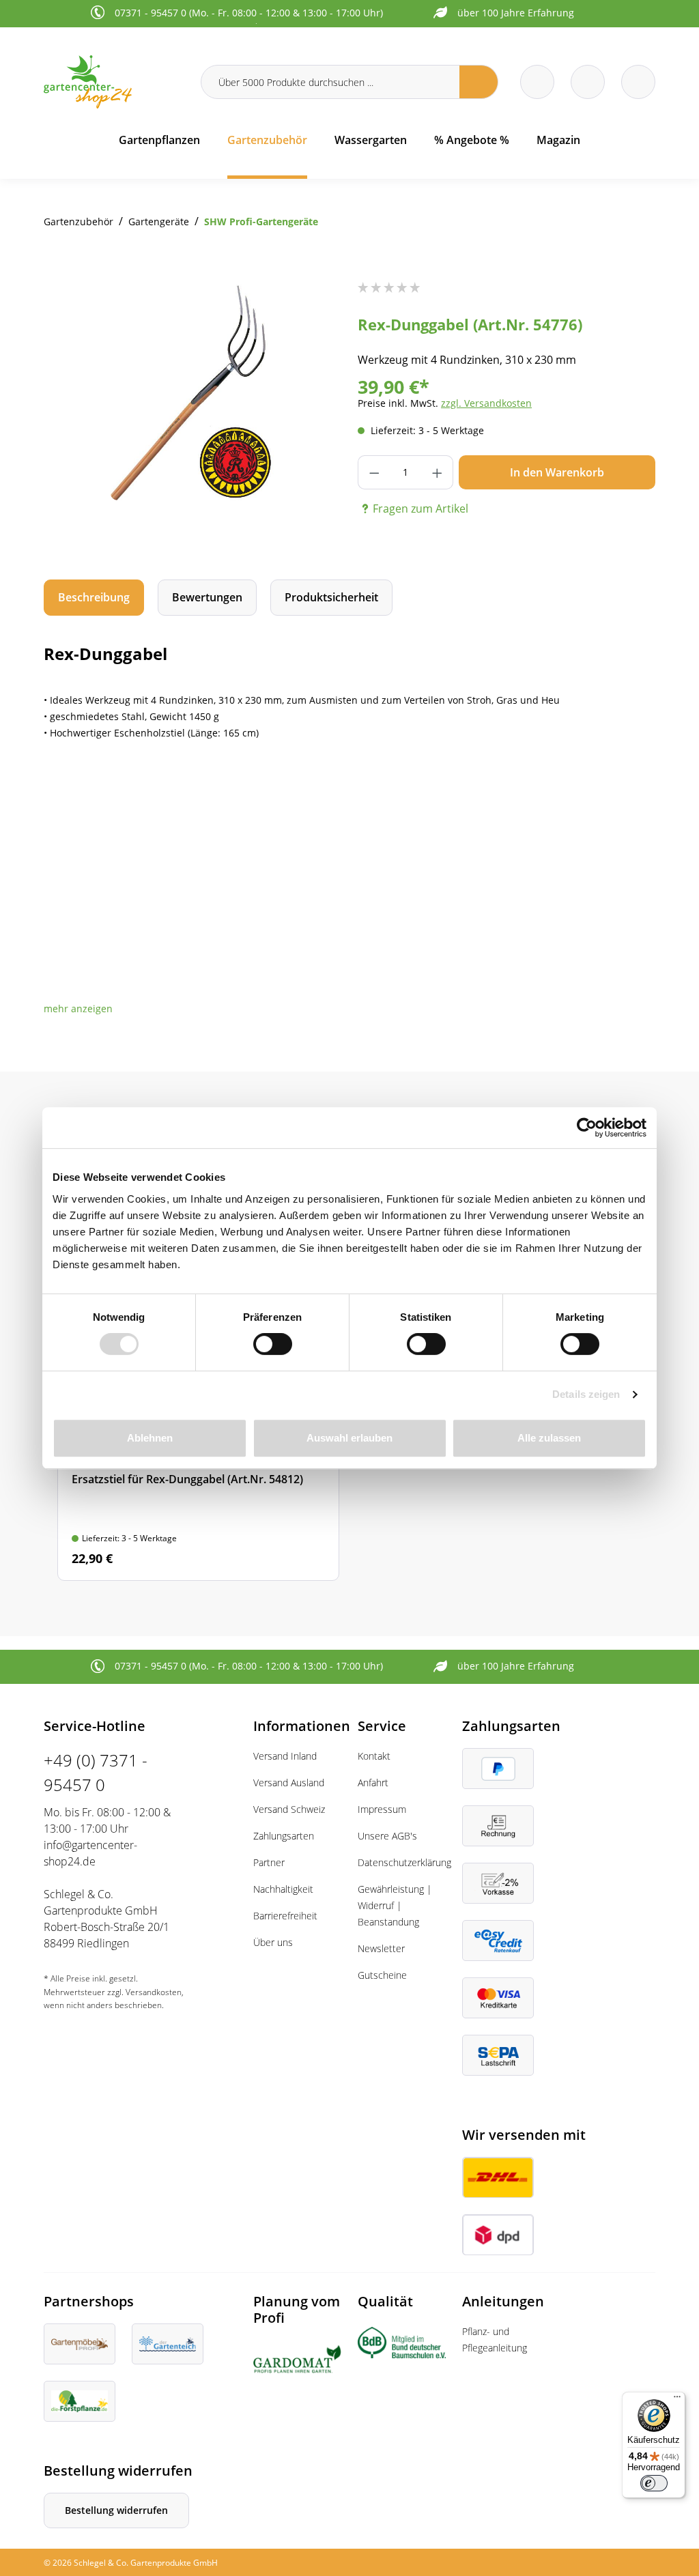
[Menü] (677, 2400)
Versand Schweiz (289, 1809)
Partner (269, 1862)
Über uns (273, 1942)
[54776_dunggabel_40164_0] (192, 391)
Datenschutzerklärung (404, 1862)
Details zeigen (586, 1394)
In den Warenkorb (557, 472)
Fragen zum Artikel (420, 509)
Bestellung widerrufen (116, 2510)
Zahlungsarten (284, 1836)
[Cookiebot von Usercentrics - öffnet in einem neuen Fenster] (587, 1128)
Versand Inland (285, 1756)
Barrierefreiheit (285, 1916)
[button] (78, 1008)
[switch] (273, 1344)
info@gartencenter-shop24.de (90, 1853)
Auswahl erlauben (349, 1438)
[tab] (94, 598)
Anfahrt (373, 1783)
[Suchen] (479, 82)
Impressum (382, 1809)
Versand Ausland (289, 1783)
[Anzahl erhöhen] (437, 472)
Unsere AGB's (387, 1836)
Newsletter (381, 1948)
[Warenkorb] (588, 82)
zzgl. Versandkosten (486, 403)
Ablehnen (150, 1438)
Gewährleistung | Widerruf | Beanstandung (395, 1905)
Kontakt (374, 1756)
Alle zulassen (549, 1438)
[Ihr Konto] (638, 82)
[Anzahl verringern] (374, 472)
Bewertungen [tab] (207, 597)
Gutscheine (382, 1975)
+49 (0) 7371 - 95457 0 (96, 1772)
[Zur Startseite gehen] (114, 82)
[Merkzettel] (537, 82)
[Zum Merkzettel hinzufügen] (314, 309)
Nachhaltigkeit (283, 1889)
